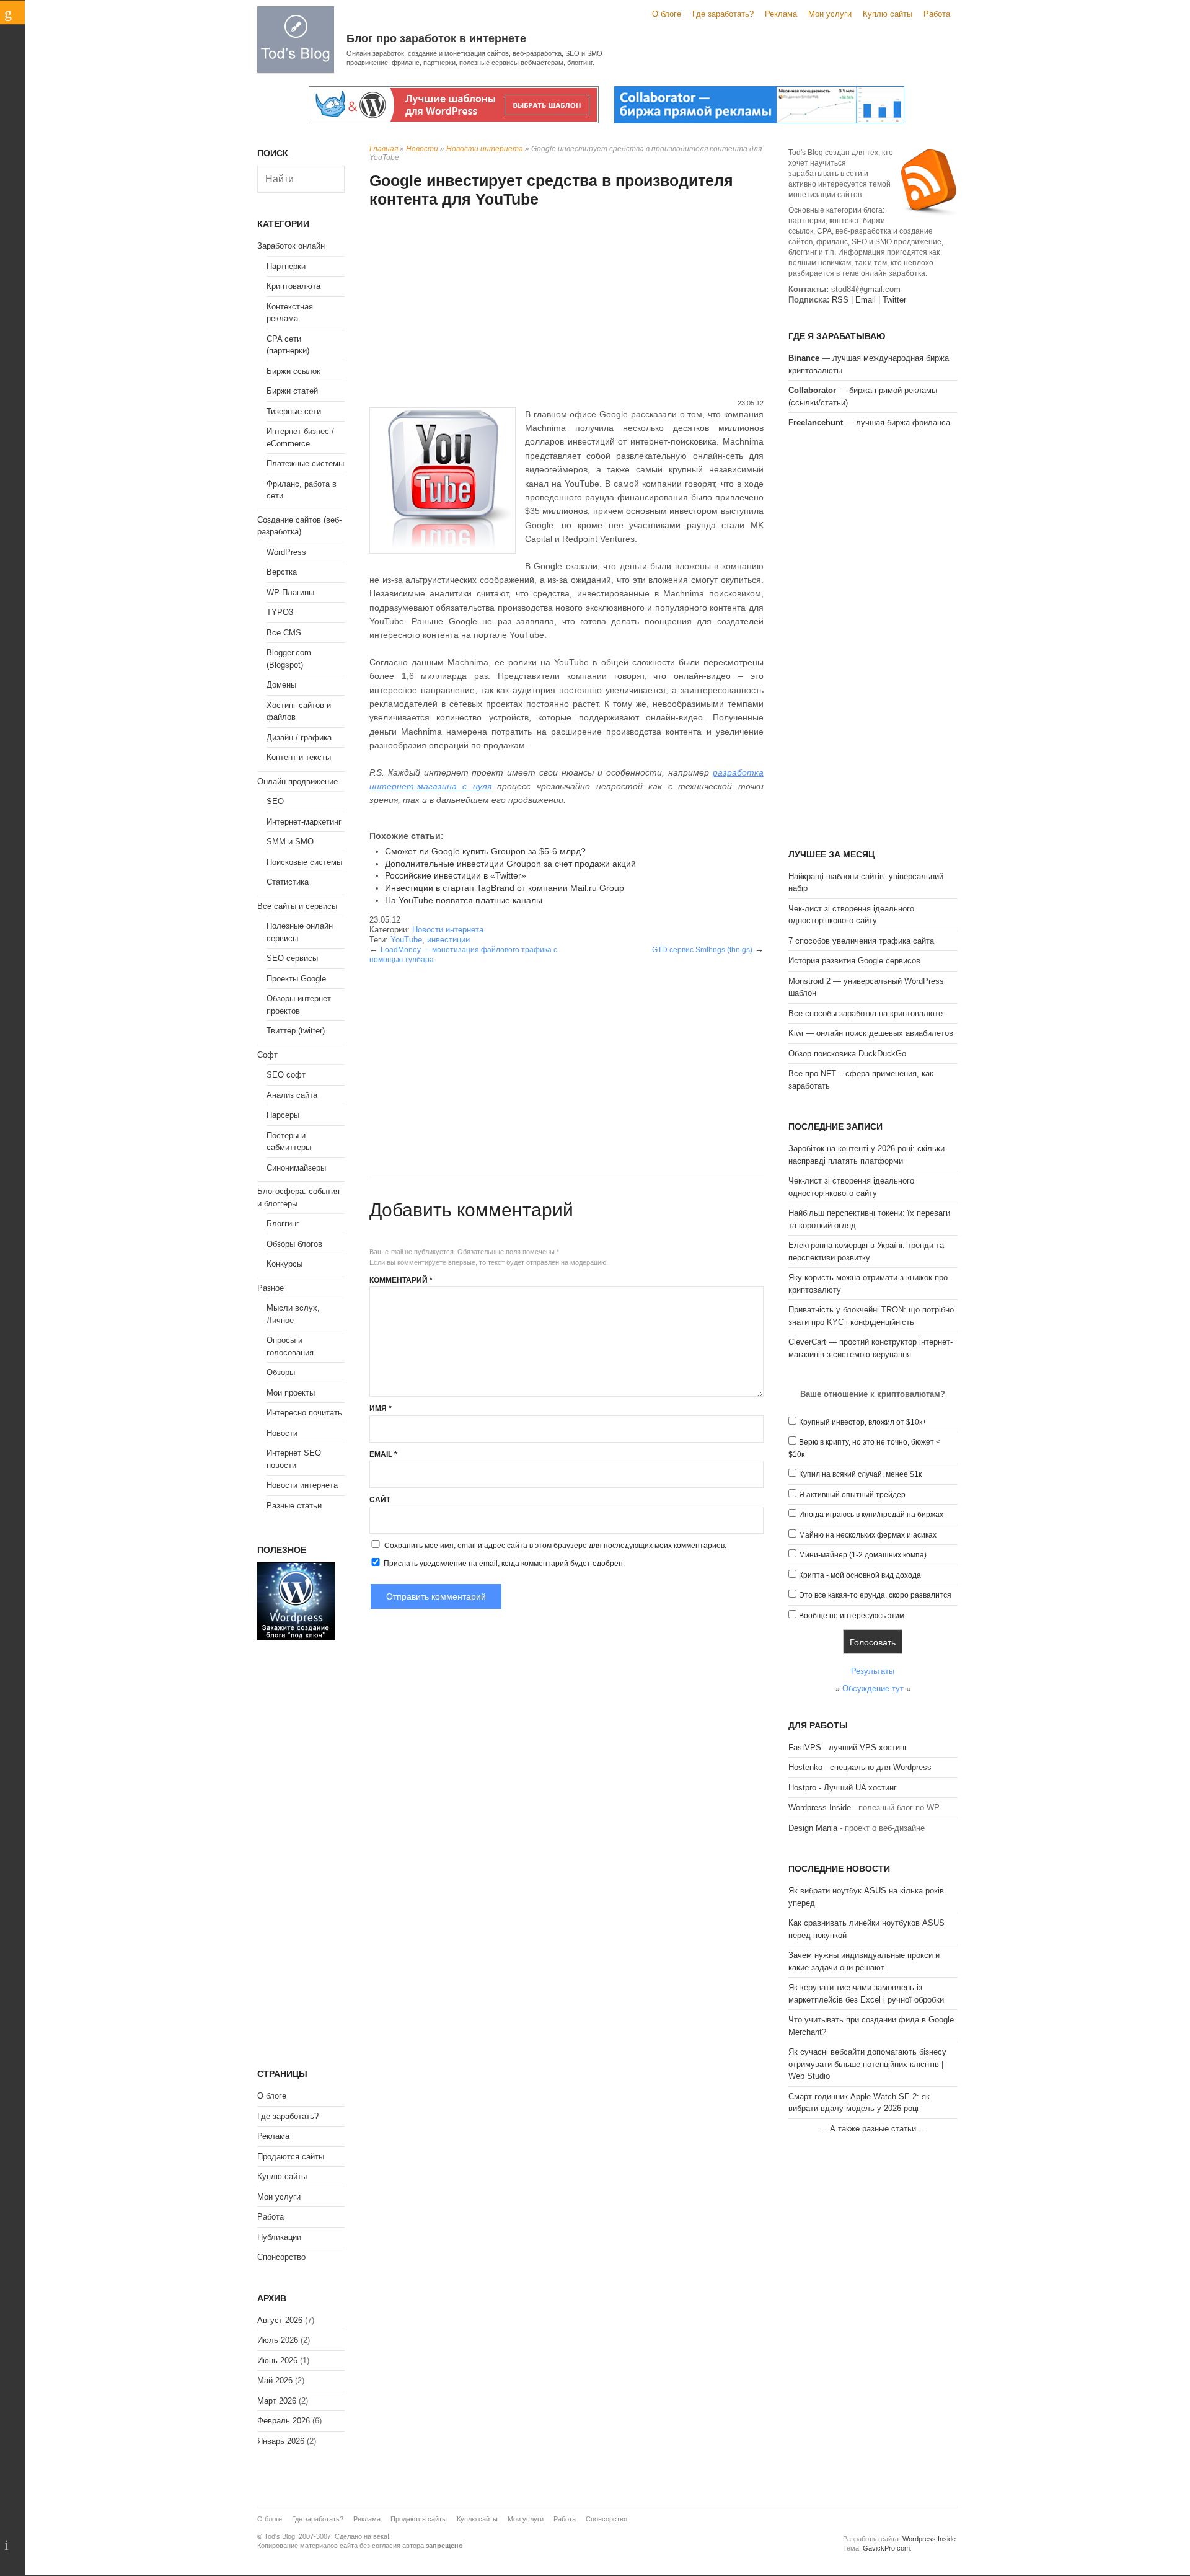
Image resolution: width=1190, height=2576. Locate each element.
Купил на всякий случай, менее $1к (860, 1474)
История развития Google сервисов (854, 961)
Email (383, 1454)
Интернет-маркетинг (304, 822)
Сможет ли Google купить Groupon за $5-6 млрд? (485, 851)
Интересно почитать (304, 1413)
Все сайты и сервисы (297, 906)
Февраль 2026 (284, 2421)
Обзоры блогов (294, 1244)
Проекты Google (296, 979)
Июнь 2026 (277, 2361)
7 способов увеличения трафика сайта (861, 941)
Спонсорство (281, 2257)
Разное (271, 1288)
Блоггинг (283, 1224)
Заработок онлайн (291, 246)
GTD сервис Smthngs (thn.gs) (702, 950)
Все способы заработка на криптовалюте (866, 1013)
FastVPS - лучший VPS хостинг (848, 1747)
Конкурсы (284, 1264)
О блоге (667, 14)
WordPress (286, 552)
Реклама (781, 14)
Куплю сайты (888, 14)
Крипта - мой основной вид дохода (860, 1575)
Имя (381, 1409)
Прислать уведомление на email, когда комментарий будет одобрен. (503, 1564)
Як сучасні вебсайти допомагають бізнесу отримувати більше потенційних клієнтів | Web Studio (867, 2064)
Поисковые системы (304, 862)
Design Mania (813, 1828)
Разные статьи (294, 1506)
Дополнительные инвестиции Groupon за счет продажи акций (510, 864)
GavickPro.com (886, 2548)
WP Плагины (290, 592)
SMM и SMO (290, 842)
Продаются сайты (291, 2157)
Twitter (894, 300)
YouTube (406, 940)
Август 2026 (280, 2320)
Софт (267, 1055)
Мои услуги (830, 14)
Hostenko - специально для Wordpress (860, 1767)
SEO (275, 801)
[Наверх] (12, 2545)
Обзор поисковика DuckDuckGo (847, 1054)
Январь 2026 (281, 2441)
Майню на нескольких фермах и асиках (868, 1535)
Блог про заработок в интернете (436, 38)
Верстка (282, 572)
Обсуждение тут (873, 1689)
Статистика (288, 882)
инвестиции (448, 940)
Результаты (873, 1671)
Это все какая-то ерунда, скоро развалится (875, 1595)
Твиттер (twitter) (296, 1031)
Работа (937, 14)
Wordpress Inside (820, 1808)
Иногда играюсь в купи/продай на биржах (871, 1515)
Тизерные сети (294, 411)
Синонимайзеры (296, 1168)
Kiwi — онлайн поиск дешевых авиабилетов (871, 1033)
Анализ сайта (292, 1095)
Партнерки (286, 266)
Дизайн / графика (299, 737)
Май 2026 (275, 2380)
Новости (422, 149)
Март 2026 (277, 2401)
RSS (840, 300)
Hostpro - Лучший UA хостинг (843, 1788)
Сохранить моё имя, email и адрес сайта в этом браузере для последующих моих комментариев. (555, 1546)
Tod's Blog (296, 39)
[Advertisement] (566, 305)
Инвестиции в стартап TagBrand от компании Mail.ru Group (505, 888)
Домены (281, 685)
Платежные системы (305, 463)
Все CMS (284, 633)
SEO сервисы (292, 958)
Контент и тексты (299, 757)
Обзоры (281, 1372)
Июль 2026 (278, 2340)
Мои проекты (291, 1393)
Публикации (279, 2237)
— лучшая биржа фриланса (869, 423)
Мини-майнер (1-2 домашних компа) (863, 1555)
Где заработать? (723, 14)
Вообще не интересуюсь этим (852, 1616)
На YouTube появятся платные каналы (464, 900)
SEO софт (286, 1075)
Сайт (380, 1500)
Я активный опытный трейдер (852, 1495)
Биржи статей (292, 391)
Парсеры (283, 1115)
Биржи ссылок (293, 371)
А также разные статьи (873, 2129)
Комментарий (401, 1280)
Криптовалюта (293, 286)
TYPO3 (280, 612)
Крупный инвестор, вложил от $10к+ (863, 1422)
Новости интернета (485, 149)
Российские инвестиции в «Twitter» (456, 875)
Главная (384, 149)
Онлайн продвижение (297, 781)
